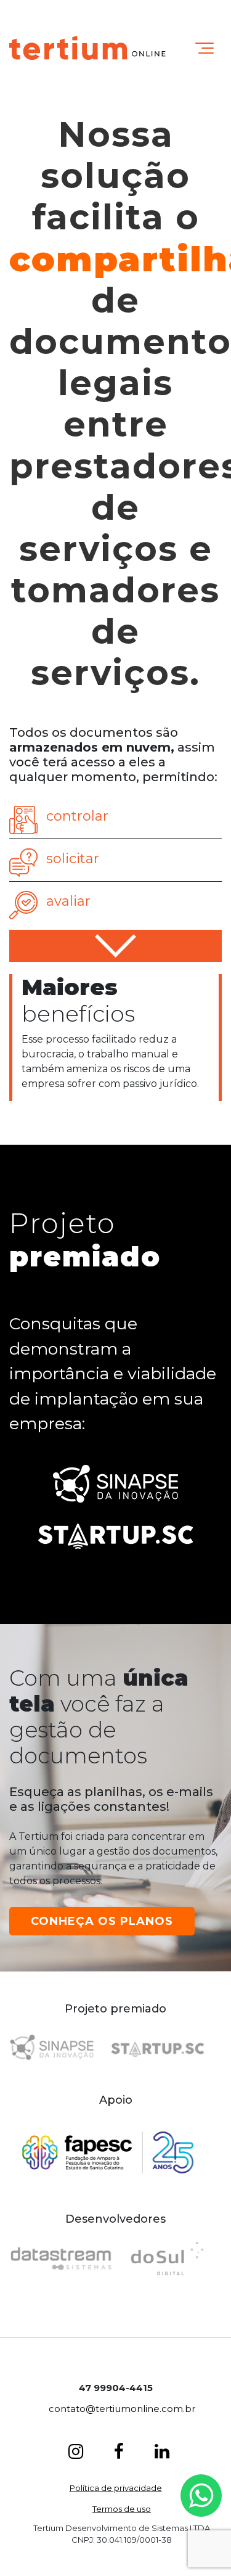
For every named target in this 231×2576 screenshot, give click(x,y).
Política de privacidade (116, 2488)
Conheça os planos (102, 1921)
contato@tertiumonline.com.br (122, 2409)
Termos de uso (122, 2509)
